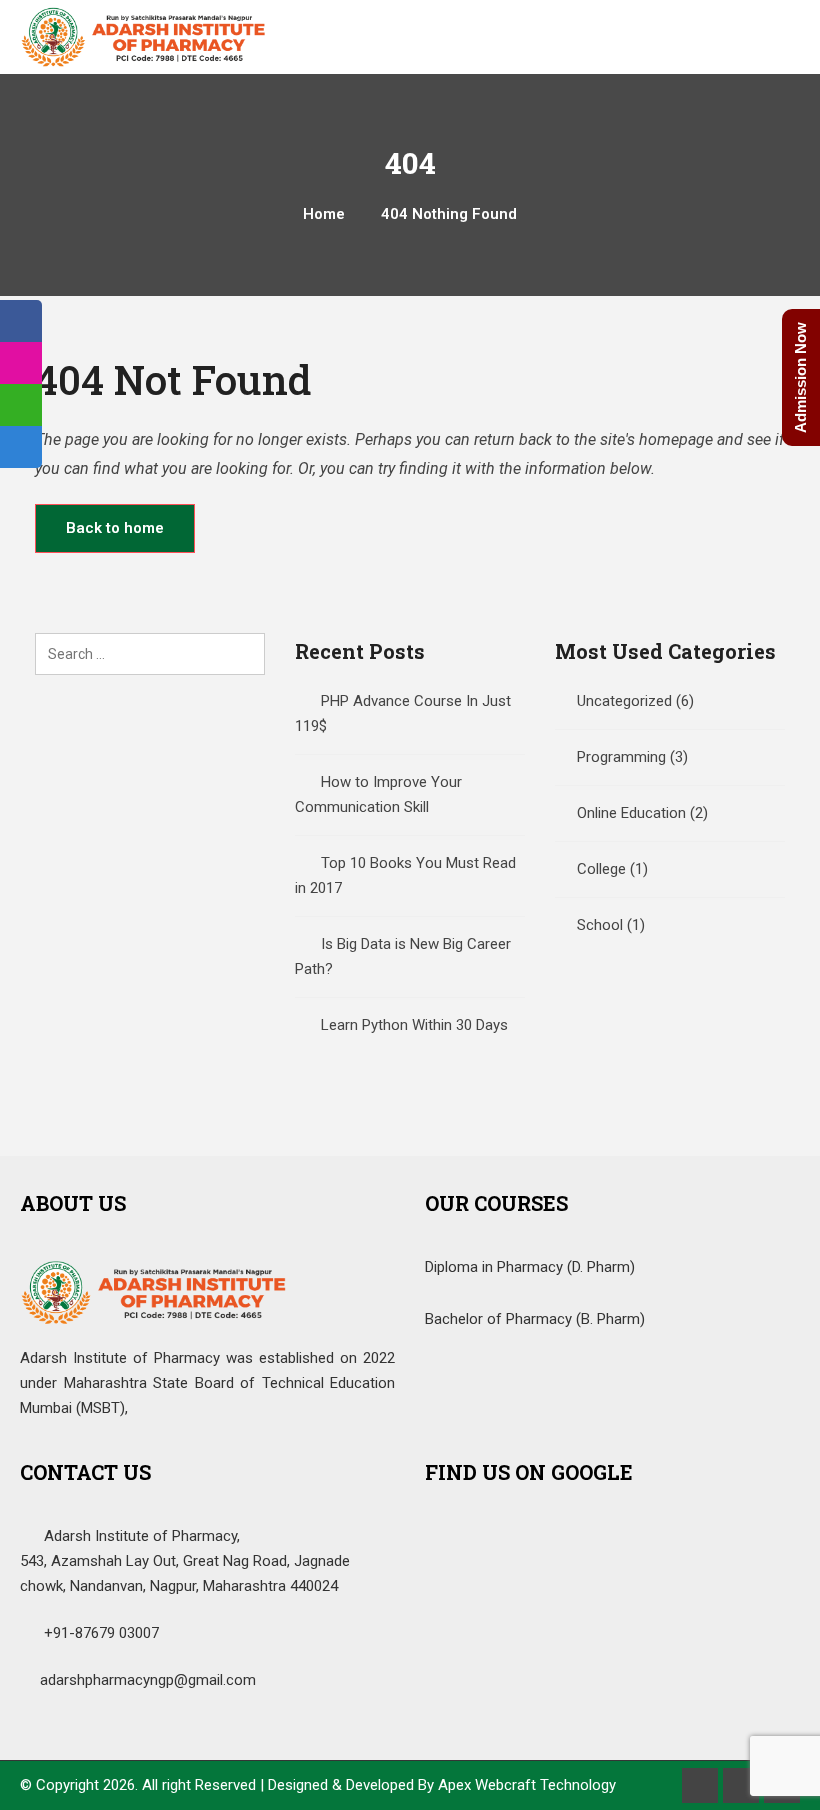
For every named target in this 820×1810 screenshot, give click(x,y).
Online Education (631, 813)
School (600, 925)
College (601, 869)
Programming (621, 757)
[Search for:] (150, 654)
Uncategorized (624, 701)
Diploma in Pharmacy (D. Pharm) (530, 1267)
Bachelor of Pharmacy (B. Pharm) (535, 1319)
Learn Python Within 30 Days (414, 1025)
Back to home (115, 528)
